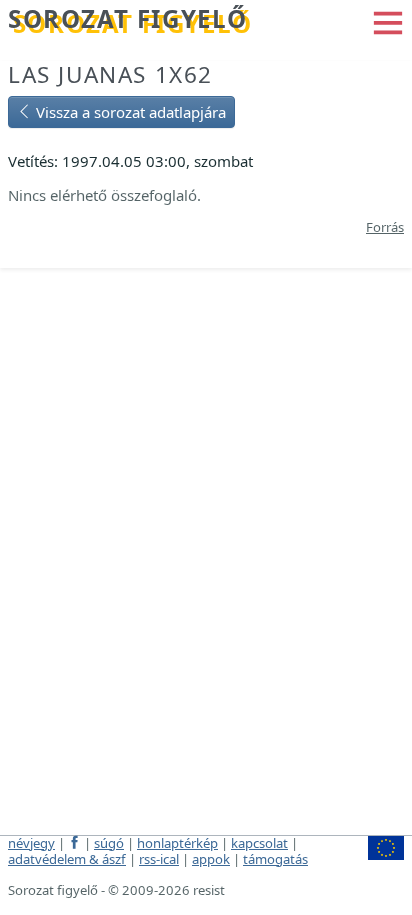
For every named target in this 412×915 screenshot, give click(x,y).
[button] (388, 21)
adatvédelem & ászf (67, 859)
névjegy (31, 843)
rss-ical (159, 859)
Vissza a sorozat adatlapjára (129, 112)
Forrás (385, 227)
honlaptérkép (177, 843)
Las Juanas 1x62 (110, 74)
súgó (109, 843)
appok (211, 859)
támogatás (275, 859)
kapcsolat (259, 843)
